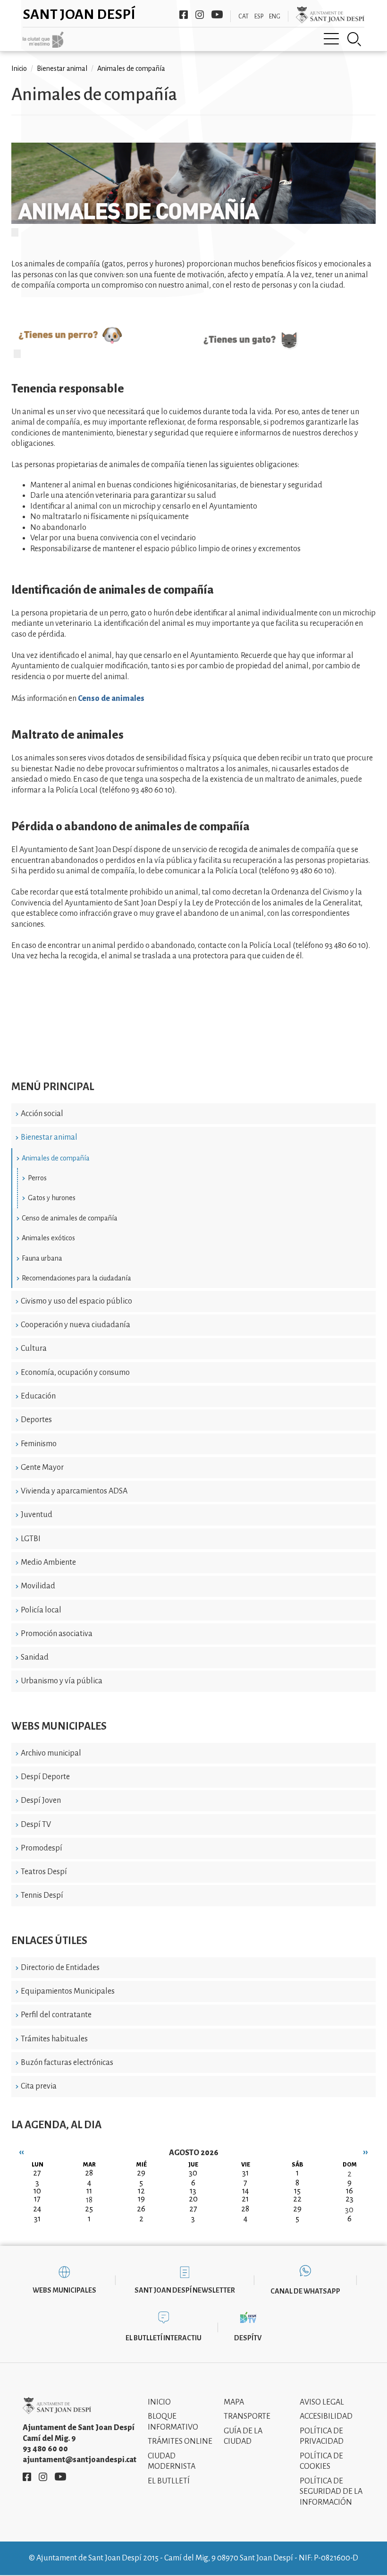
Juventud (37, 1515)
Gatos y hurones (52, 1198)
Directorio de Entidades (60, 1968)
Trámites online (180, 2441)
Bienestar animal (49, 1137)
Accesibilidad (326, 2416)
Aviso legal (322, 2402)
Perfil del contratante (56, 2015)
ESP (259, 17)
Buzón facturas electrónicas (67, 2063)
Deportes (36, 1420)
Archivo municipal (51, 1753)
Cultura (34, 1348)
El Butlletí (169, 2481)
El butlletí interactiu (164, 2338)
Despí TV (36, 1825)
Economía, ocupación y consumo (75, 1373)
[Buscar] (354, 39)
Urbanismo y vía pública (62, 1681)
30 (349, 2210)
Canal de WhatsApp (305, 2291)
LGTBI (31, 1539)
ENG (275, 17)
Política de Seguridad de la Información (331, 2492)
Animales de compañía (56, 1158)
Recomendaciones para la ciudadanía (76, 1278)
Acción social (42, 1114)
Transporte (247, 2416)
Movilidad (38, 1586)
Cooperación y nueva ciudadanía (76, 1325)
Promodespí (42, 1848)
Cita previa (39, 2086)
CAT (244, 17)
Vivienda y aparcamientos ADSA (74, 1491)
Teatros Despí (44, 1872)
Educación (38, 1396)
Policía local (41, 1610)
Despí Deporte (45, 1777)
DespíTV (248, 2338)
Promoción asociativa (57, 1634)
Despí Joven (41, 1800)
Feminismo (39, 1444)
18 (89, 2200)
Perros (37, 1178)
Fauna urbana (42, 1258)
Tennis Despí (42, 1895)
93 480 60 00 (45, 2449)
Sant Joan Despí (79, 14)
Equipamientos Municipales (68, 1991)
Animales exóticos (48, 1238)
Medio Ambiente (48, 1562)
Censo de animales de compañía (70, 1218)
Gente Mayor (42, 1467)
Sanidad (35, 1657)
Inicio (19, 68)
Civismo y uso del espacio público (76, 1301)
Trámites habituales (54, 2039)
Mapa (234, 2402)
